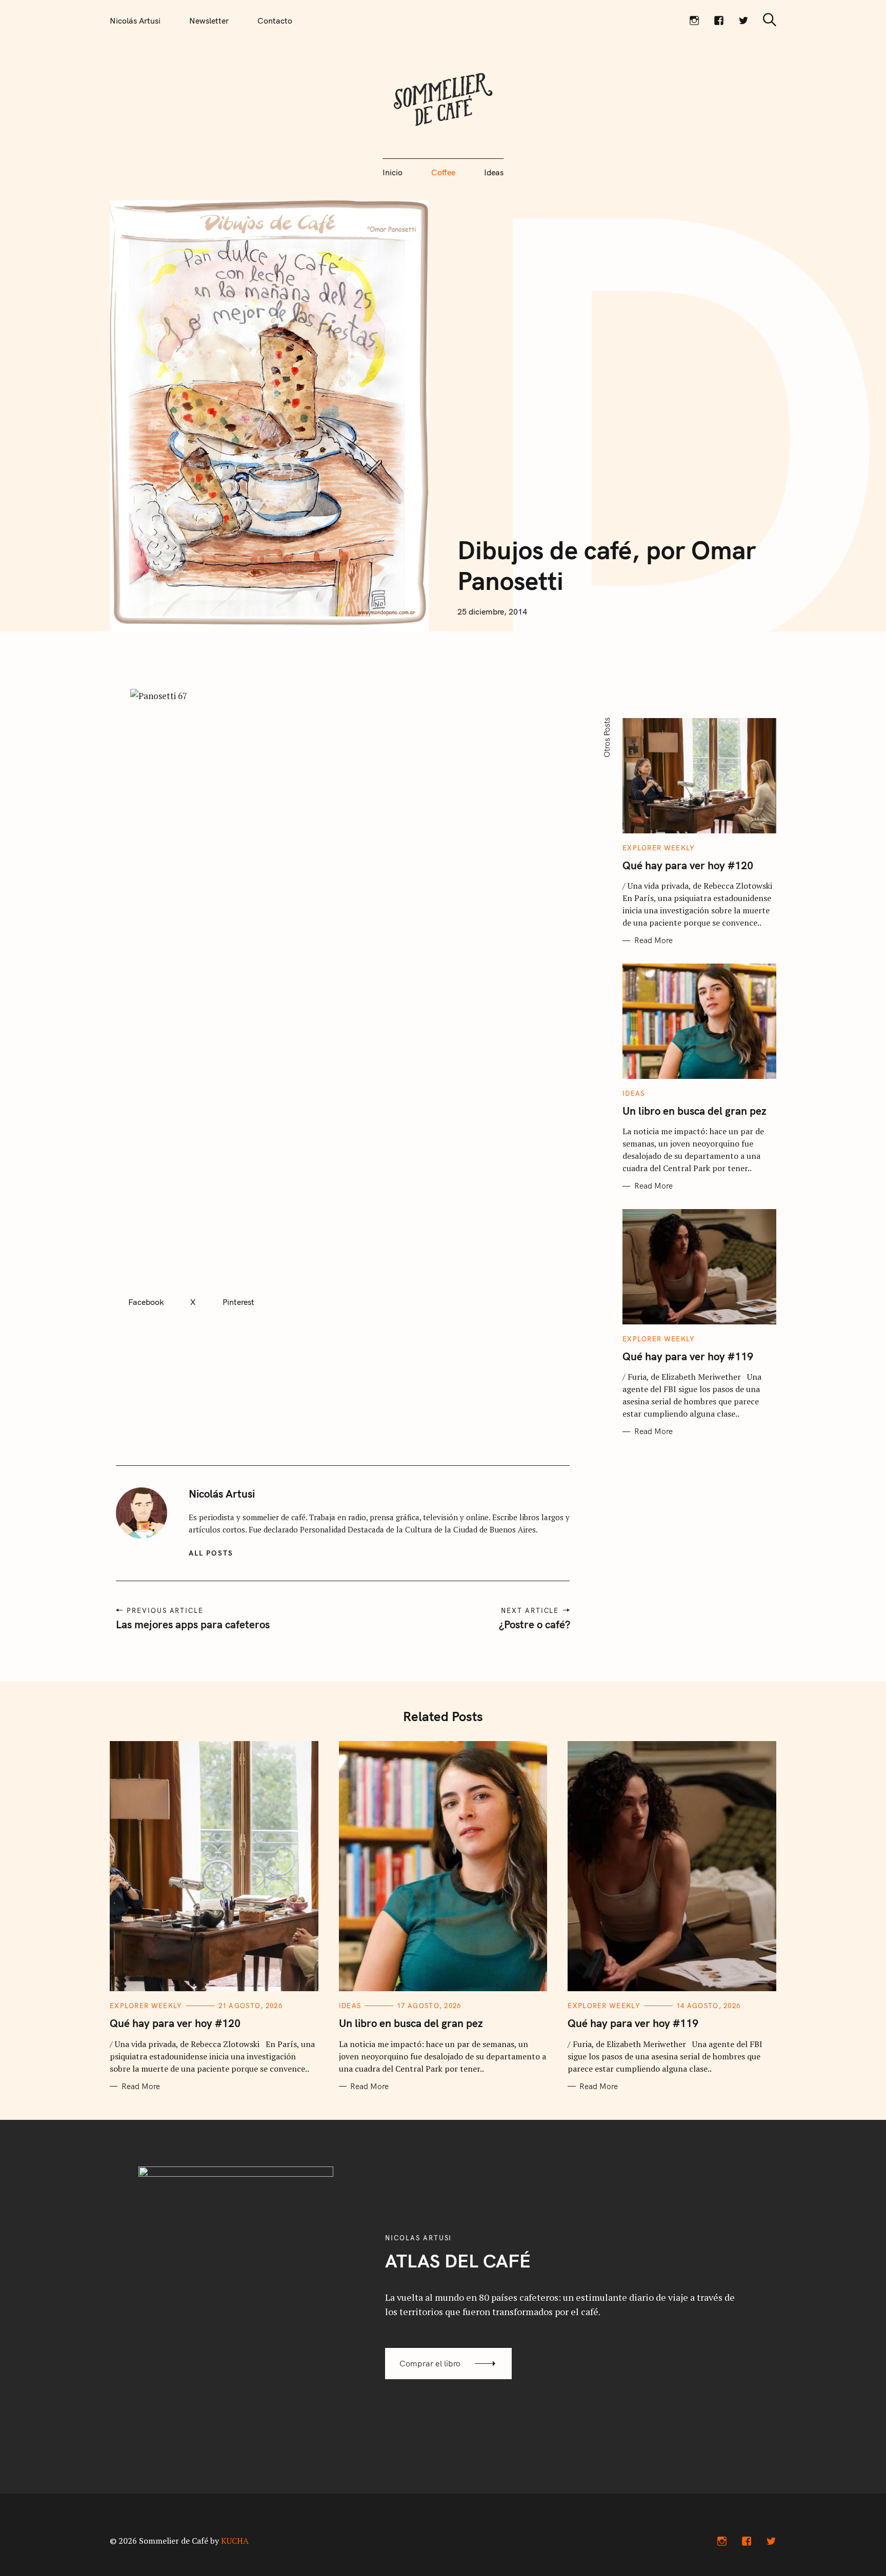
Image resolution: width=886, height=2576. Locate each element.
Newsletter (209, 21)
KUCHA (235, 2541)
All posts (211, 1553)
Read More (653, 941)
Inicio (392, 172)
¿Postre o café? (534, 1624)
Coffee (443, 172)
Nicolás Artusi (135, 21)
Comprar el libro (430, 2363)
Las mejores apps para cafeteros (193, 1624)
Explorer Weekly (659, 848)
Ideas (494, 172)
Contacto (275, 21)
